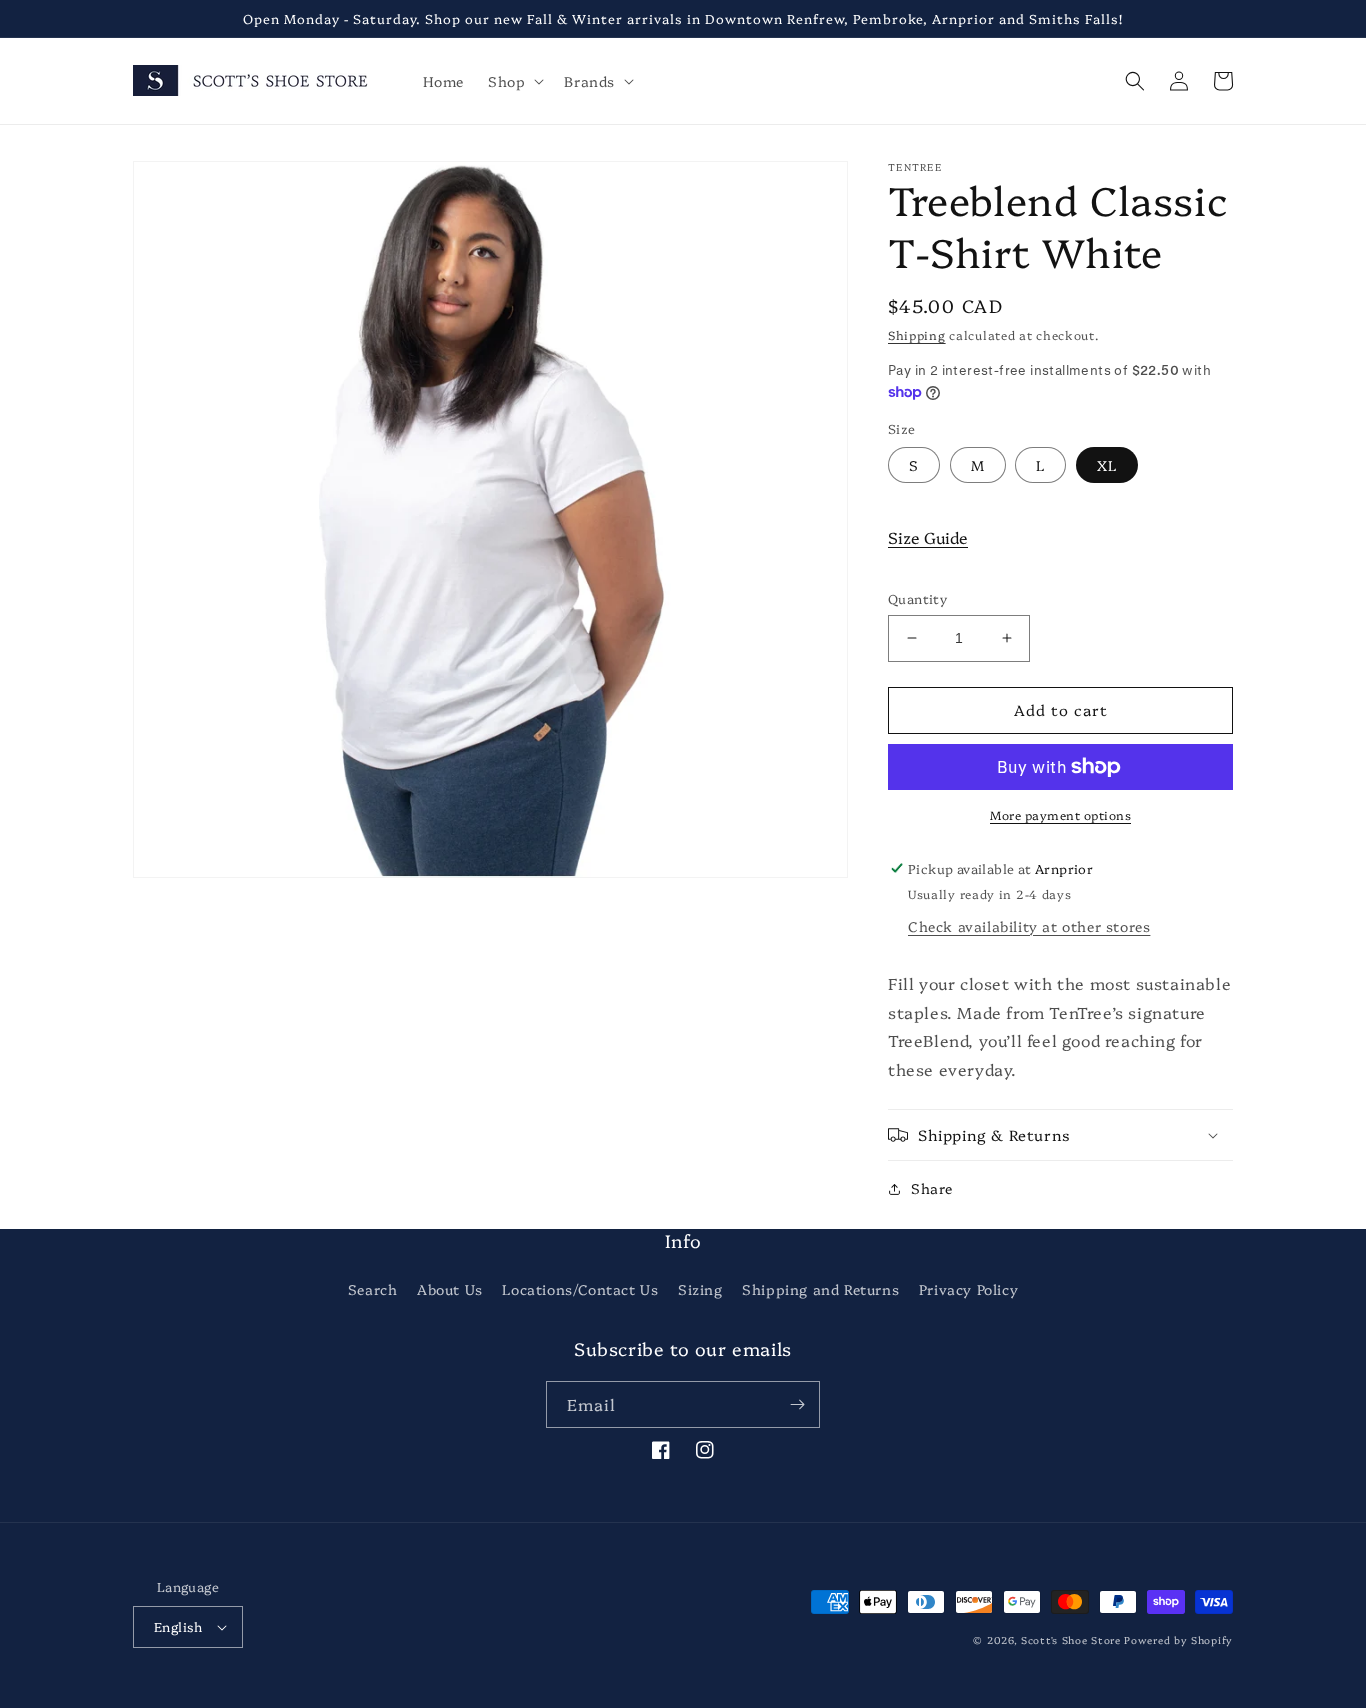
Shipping (917, 334)
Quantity (917, 598)
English (178, 1626)
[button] (514, 81)
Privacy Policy (968, 1289)
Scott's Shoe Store (1071, 1640)
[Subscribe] (797, 1404)
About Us (450, 1289)
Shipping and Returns (820, 1289)
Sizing (700, 1289)
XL (1107, 465)
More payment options (1060, 814)
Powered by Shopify (1178, 1640)
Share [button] (932, 1188)
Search (373, 1289)
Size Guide (928, 537)
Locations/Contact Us (580, 1289)
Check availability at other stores (1029, 926)
